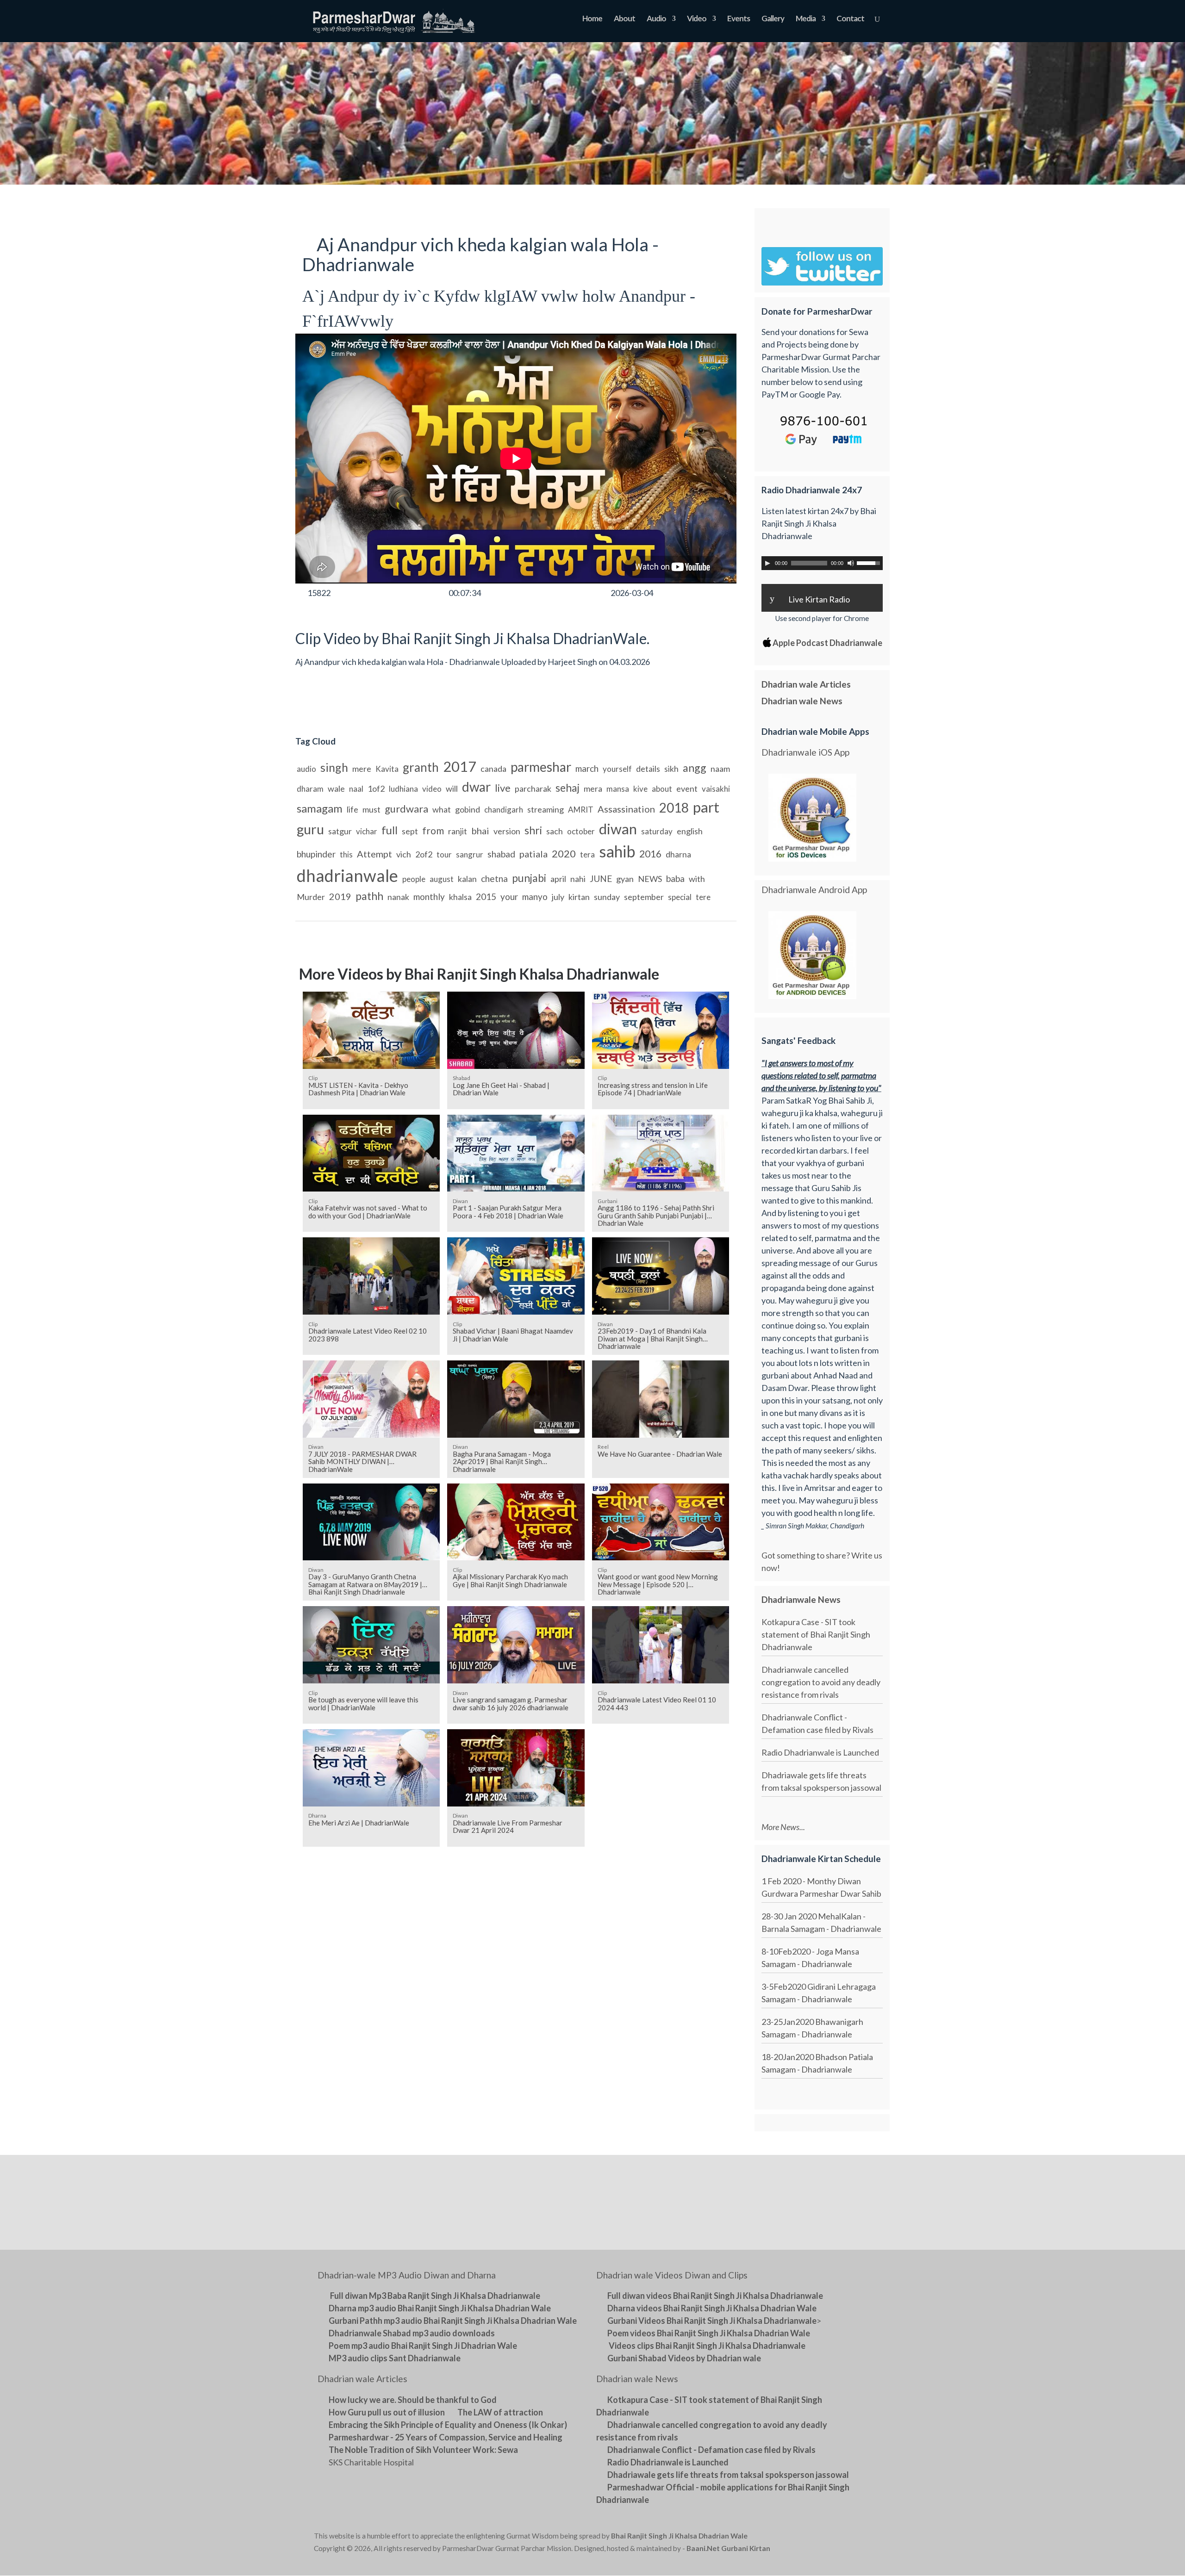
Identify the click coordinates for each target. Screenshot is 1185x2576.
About (624, 19)
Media (806, 19)
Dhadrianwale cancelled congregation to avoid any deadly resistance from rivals (821, 1682)
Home (592, 19)
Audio (656, 19)
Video (697, 19)
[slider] (870, 562)
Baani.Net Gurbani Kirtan (728, 2548)
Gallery (773, 19)
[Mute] (851, 563)
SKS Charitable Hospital (371, 2462)
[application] (822, 563)
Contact (850, 19)
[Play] (767, 563)
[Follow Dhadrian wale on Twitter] (847, 2538)
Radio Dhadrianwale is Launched (820, 1752)
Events (739, 19)
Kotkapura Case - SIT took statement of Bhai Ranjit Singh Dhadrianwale (816, 1634)
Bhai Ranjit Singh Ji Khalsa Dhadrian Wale (679, 2536)
